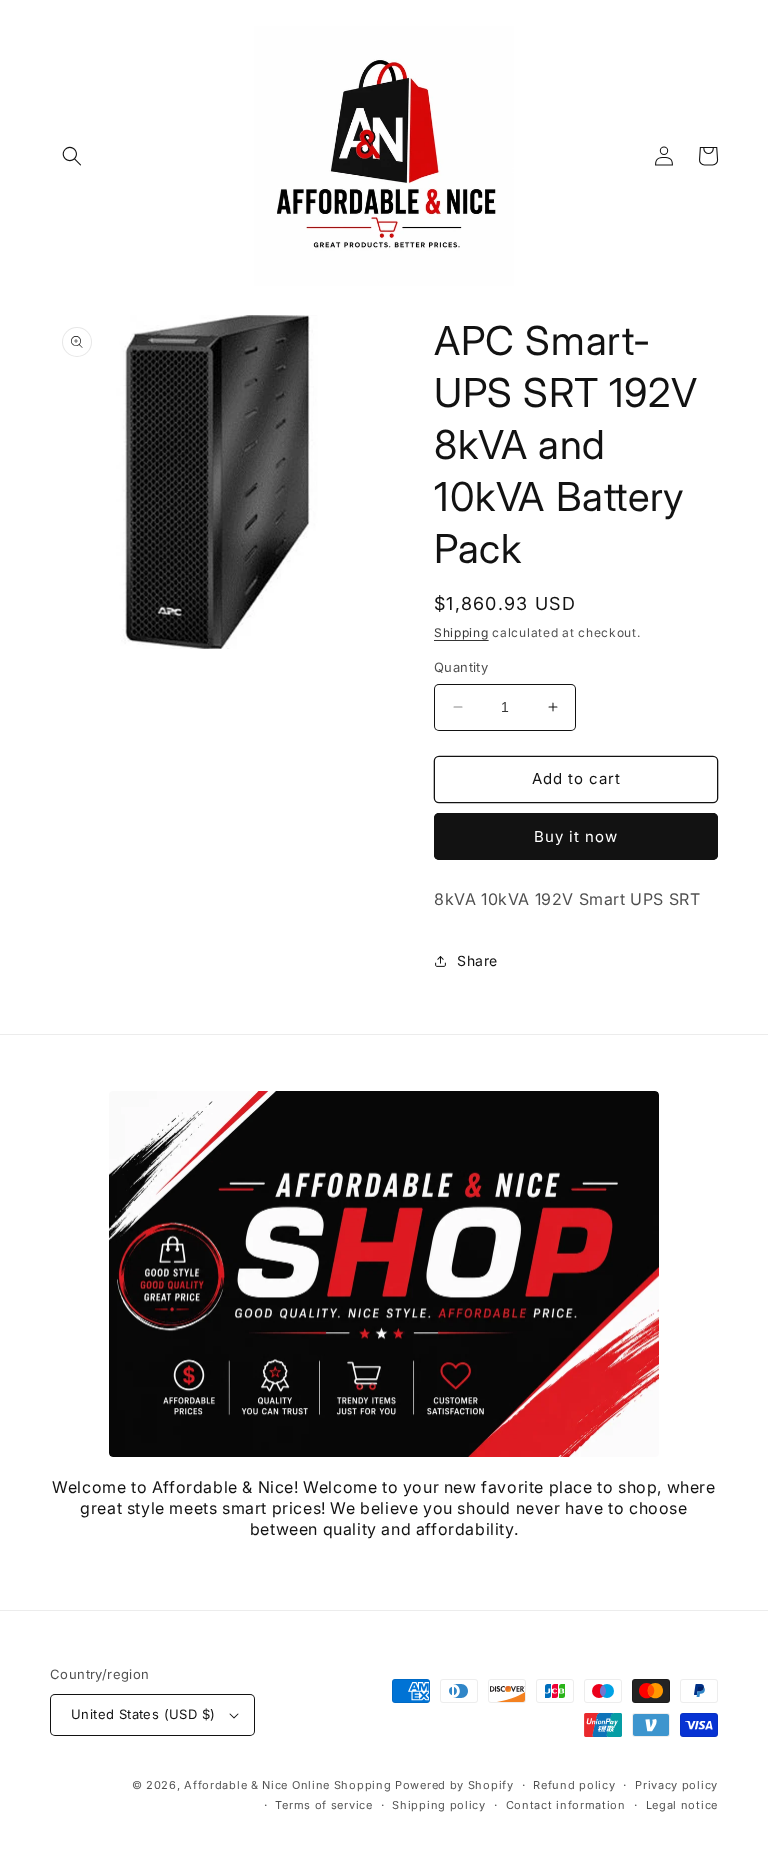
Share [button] (477, 960)
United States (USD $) (143, 1714)
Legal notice (682, 1805)
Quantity (461, 667)
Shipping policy (439, 1805)
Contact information (566, 1805)
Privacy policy (676, 1785)
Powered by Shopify (454, 1785)
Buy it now (576, 836)
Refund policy (574, 1785)
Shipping (461, 632)
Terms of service (323, 1805)
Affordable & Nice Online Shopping (287, 1785)
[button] (72, 156)
